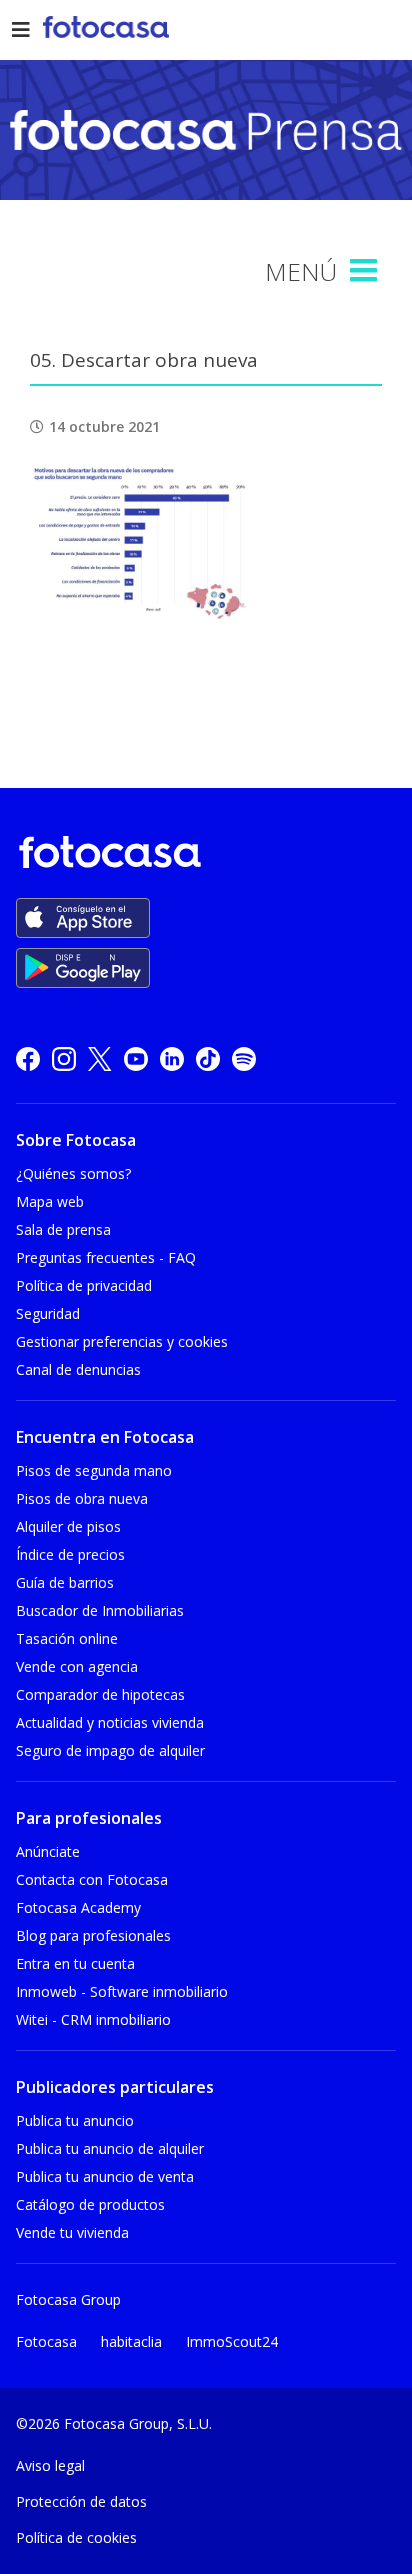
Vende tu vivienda (72, 2232)
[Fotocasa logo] (202, 855)
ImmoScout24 (232, 2341)
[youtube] (136, 1058)
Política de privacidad (84, 1285)
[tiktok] (208, 1058)
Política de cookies (76, 2537)
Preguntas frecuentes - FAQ (106, 1257)
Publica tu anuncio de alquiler (110, 2148)
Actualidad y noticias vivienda (110, 1722)
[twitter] (100, 1058)
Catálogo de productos (90, 2204)
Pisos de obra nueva (82, 1498)
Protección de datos (81, 2501)
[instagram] (64, 1058)
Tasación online (67, 1638)
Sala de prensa (63, 1229)
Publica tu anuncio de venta (105, 2176)
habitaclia (131, 2341)
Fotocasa (46, 2341)
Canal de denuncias (78, 1369)
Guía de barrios (65, 1582)
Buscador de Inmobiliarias (100, 1610)
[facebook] (28, 1058)
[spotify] (244, 1058)
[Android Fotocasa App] (83, 968)
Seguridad (48, 1313)
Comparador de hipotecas (100, 1694)
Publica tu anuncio (75, 2120)
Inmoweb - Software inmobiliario (122, 1991)
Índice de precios (70, 1554)
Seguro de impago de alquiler (110, 1750)
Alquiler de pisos (68, 1526)
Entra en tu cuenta (75, 1963)
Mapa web (50, 1201)
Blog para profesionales (93, 1935)
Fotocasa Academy (78, 1907)
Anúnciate (48, 1851)
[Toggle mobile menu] (366, 271)
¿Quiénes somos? (73, 1173)
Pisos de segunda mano (94, 1470)
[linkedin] (172, 1058)
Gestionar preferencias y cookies (122, 1341)
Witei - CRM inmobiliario (93, 2019)
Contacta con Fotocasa (92, 1879)
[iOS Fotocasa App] (83, 918)
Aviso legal (50, 2465)
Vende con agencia (77, 1666)
